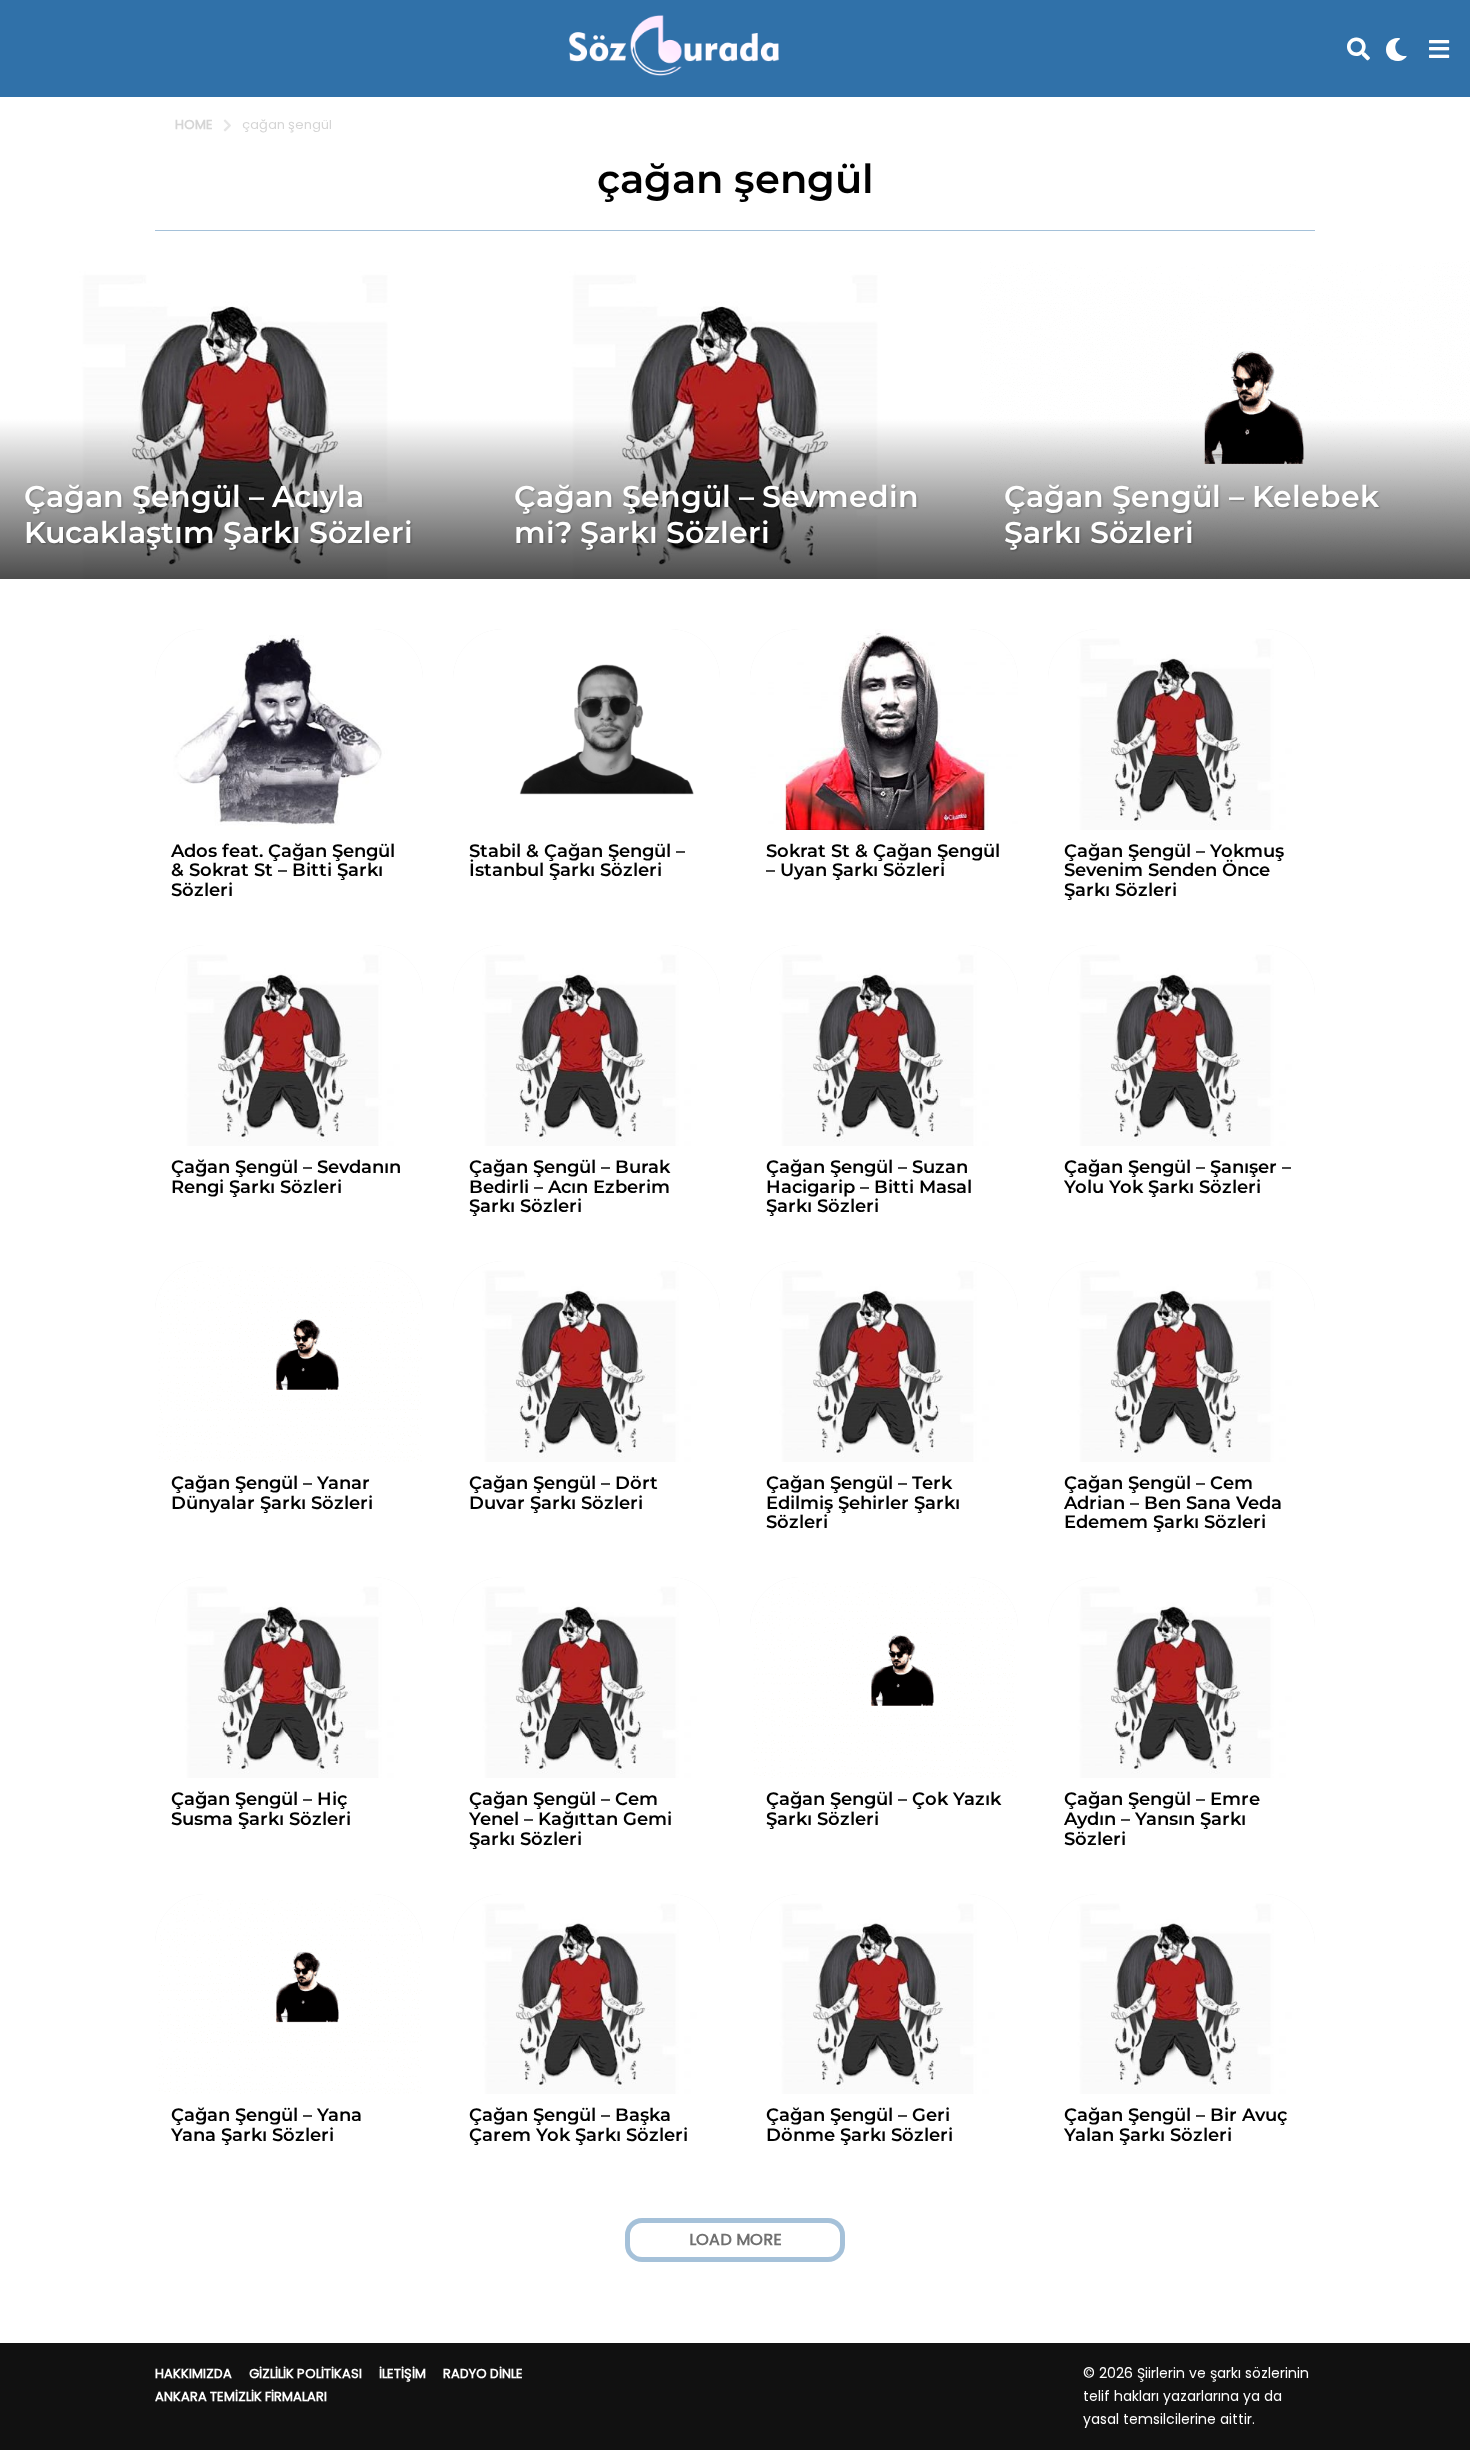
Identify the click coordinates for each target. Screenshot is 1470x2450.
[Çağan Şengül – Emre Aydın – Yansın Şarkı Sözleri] (1182, 1677)
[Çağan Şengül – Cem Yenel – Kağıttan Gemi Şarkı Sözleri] (587, 1677)
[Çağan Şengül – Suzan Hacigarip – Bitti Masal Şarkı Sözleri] (884, 1045)
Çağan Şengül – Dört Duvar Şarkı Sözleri (563, 1493)
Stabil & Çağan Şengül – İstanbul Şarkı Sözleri (577, 861)
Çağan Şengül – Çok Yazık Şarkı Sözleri (883, 1809)
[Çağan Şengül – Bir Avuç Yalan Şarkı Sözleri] (1182, 1994)
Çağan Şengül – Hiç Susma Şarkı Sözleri (261, 1809)
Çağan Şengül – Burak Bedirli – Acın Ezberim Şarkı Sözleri (569, 1187)
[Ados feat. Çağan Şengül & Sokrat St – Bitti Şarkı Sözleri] (289, 729)
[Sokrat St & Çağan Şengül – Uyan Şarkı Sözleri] (884, 729)
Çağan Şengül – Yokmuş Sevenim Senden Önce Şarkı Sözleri (1174, 871)
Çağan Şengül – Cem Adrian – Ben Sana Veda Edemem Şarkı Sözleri (1173, 1503)
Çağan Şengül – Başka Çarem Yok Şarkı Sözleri (578, 2125)
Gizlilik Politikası (305, 2373)
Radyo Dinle (483, 2373)
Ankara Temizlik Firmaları (241, 2396)
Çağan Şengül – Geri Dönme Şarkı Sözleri (859, 2125)
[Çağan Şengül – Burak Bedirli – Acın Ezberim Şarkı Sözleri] (587, 1045)
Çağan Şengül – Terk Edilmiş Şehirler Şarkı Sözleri (863, 1503)
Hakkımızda (193, 2373)
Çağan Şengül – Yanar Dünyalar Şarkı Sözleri (272, 1493)
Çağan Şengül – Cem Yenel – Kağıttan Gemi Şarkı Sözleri (570, 1819)
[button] (1358, 49)
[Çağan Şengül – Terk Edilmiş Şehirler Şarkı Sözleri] (884, 1361)
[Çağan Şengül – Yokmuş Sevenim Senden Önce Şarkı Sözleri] (1182, 729)
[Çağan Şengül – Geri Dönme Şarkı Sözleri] (884, 1994)
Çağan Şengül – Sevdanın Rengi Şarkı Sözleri (286, 1177)
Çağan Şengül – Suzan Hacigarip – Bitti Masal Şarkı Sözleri (869, 1187)
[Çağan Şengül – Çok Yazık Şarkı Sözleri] (884, 1677)
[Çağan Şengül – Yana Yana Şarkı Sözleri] (289, 1994)
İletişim (402, 2373)
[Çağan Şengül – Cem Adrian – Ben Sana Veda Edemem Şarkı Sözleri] (1182, 1361)
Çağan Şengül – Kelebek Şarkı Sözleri (1191, 514)
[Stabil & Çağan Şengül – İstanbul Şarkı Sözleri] (587, 729)
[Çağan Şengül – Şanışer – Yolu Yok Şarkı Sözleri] (1182, 1045)
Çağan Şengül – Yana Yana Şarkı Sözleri (266, 2125)
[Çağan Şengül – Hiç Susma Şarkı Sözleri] (289, 1677)
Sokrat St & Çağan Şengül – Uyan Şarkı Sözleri (883, 861)
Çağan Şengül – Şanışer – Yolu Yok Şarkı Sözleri (1177, 1177)
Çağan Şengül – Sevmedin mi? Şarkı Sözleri (716, 514)
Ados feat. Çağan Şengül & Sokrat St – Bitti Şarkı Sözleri (283, 871)
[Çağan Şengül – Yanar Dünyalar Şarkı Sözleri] (289, 1361)
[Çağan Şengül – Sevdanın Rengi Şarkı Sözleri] (289, 1045)
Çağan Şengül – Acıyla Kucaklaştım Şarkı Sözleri (218, 514)
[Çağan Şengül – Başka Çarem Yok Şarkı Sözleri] (587, 1994)
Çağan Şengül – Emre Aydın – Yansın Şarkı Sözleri (1162, 1819)
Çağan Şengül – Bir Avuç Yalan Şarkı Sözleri (1175, 2125)
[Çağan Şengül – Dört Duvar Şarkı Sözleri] (587, 1361)
